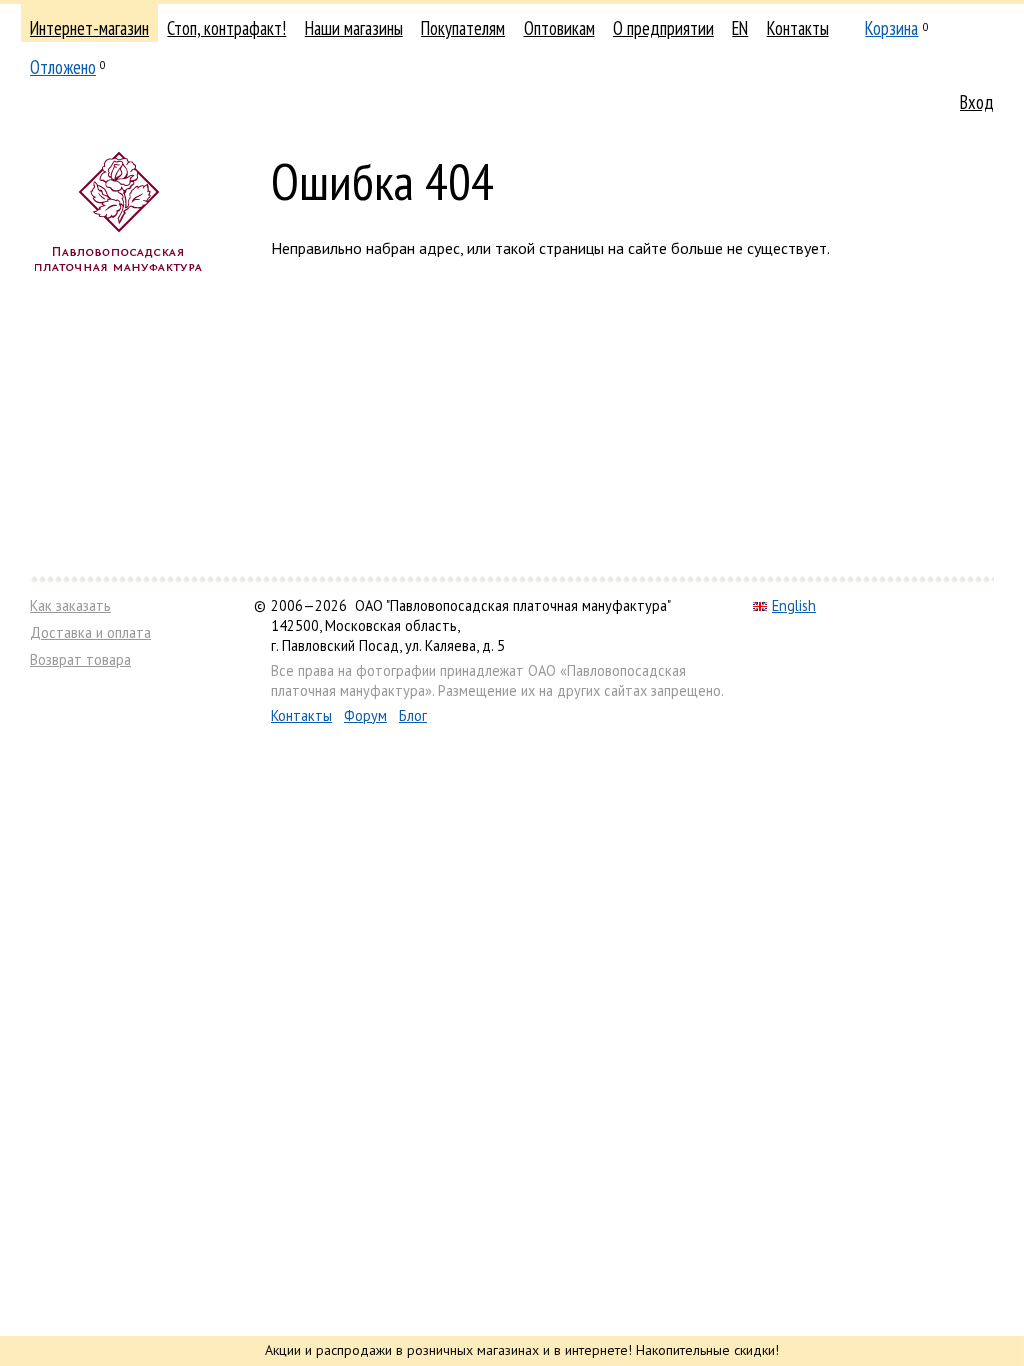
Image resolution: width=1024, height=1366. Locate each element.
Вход (977, 102)
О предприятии (663, 28)
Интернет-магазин (89, 28)
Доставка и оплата (90, 632)
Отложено (63, 67)
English (794, 605)
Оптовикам (559, 28)
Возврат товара (80, 659)
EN (740, 28)
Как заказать (70, 605)
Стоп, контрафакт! (226, 28)
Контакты (798, 28)
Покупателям (463, 28)
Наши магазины (354, 28)
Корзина (891, 28)
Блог (413, 715)
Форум (365, 715)
